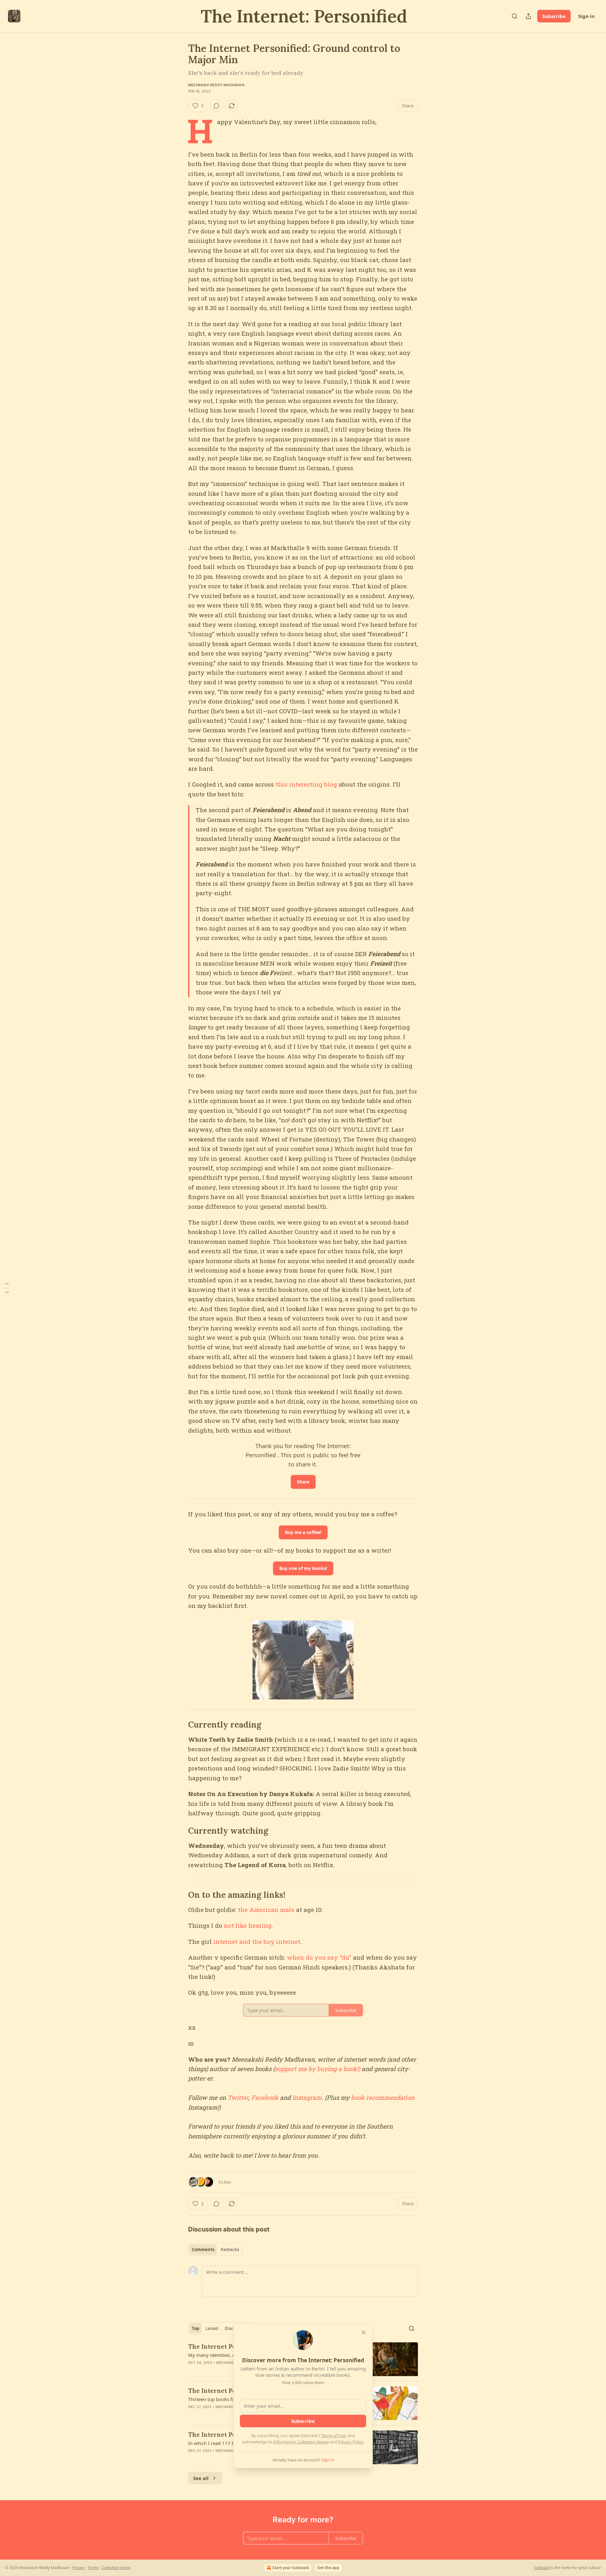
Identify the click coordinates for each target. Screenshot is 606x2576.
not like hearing (248, 1925)
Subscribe (554, 16)
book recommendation (383, 2097)
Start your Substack (291, 2568)
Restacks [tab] (230, 2250)
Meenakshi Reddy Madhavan (216, 85)
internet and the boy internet (257, 1941)
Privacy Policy (351, 2442)
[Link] (179, 1725)
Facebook (265, 2097)
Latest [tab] (212, 2328)
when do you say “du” (319, 1957)
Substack (542, 2568)
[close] (364, 2333)
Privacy (79, 2568)
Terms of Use (333, 2435)
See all (201, 2478)
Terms (93, 2568)
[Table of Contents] (7, 1288)
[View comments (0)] (217, 106)
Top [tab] (196, 2328)
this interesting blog (306, 784)
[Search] (514, 16)
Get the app (328, 2568)
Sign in (586, 16)
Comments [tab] (203, 2250)
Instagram (307, 2097)
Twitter (238, 2097)
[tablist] (215, 2250)
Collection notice (116, 2568)
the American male (266, 1910)
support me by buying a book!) (318, 2069)
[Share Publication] (528, 16)
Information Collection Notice (301, 2442)
